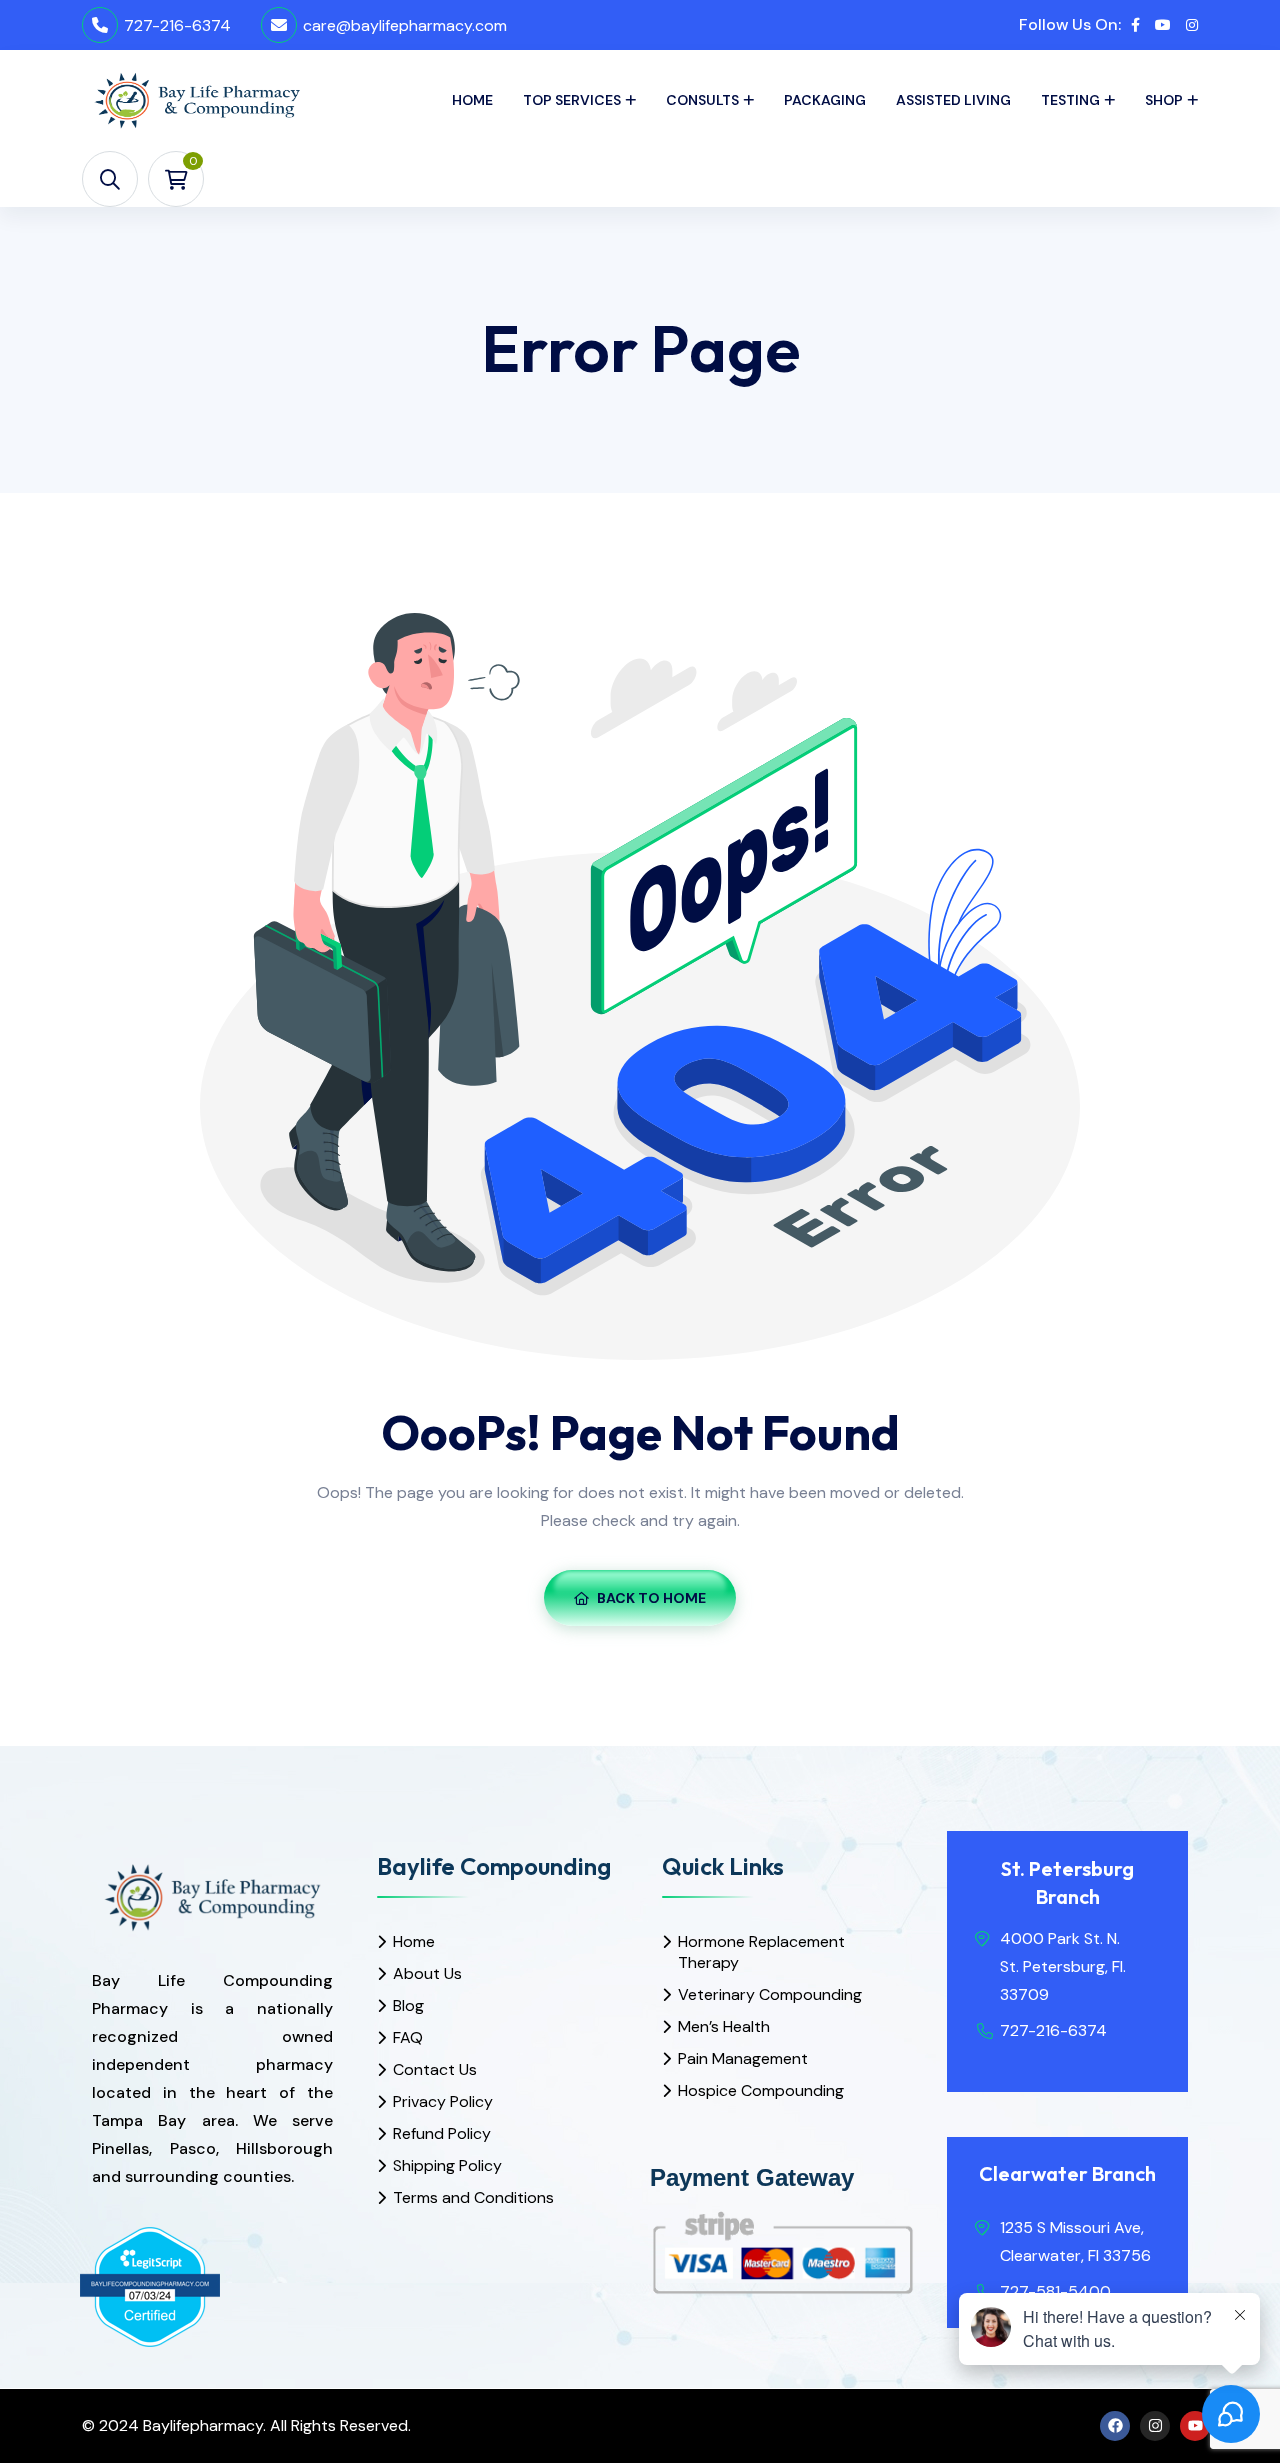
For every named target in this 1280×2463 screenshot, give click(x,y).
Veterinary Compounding (770, 1994)
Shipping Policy (447, 2165)
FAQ (408, 2037)
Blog (408, 2005)
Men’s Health (724, 2026)
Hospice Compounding (761, 2090)
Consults (702, 100)
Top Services (572, 100)
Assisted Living (953, 100)
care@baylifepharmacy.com (405, 25)
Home (472, 100)
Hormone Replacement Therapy (761, 1952)
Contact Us (435, 2069)
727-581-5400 (1055, 2291)
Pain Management (743, 2058)
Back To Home (651, 1598)
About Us (427, 1973)
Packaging (825, 100)
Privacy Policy (443, 2101)
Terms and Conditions (473, 2197)
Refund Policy (442, 2133)
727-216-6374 (177, 25)
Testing (1070, 100)
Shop (1164, 100)
